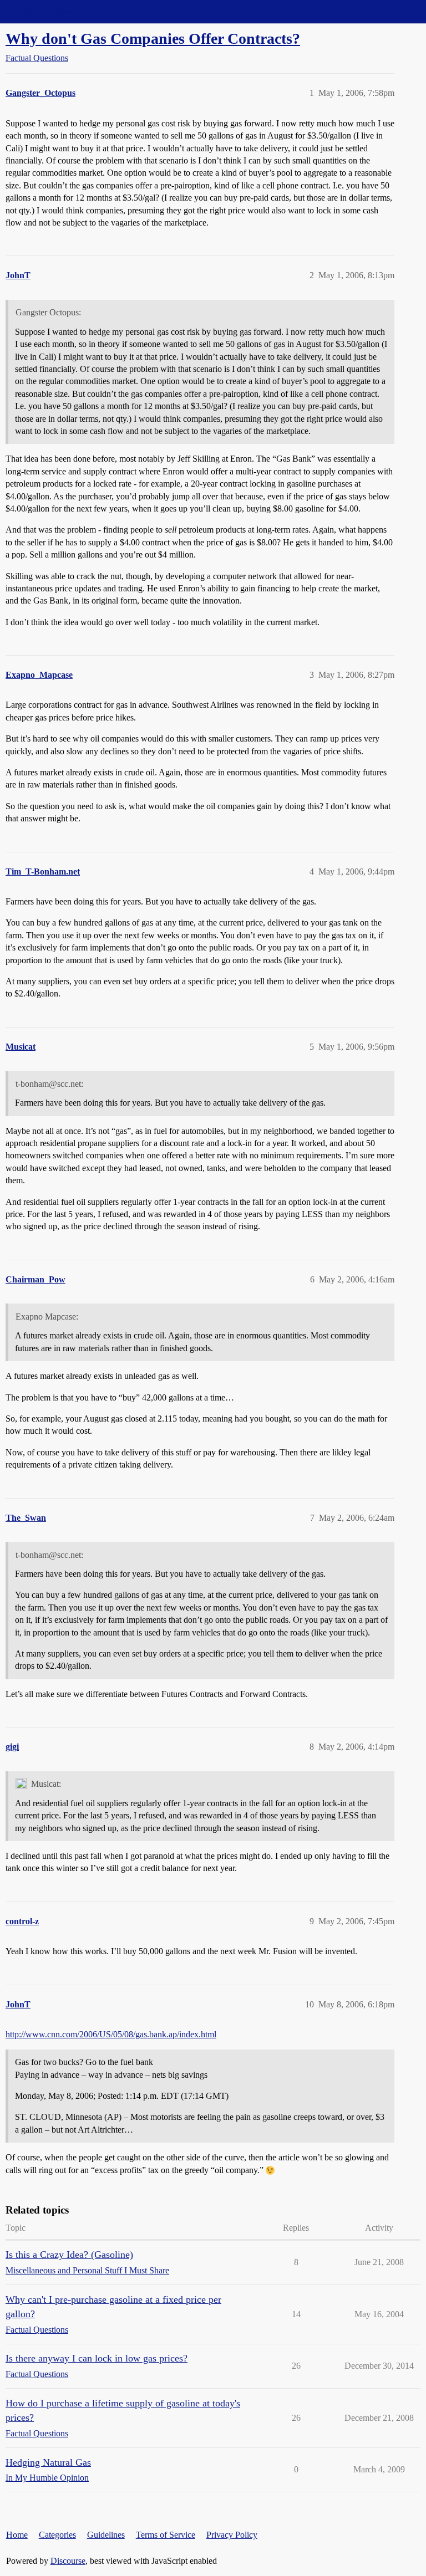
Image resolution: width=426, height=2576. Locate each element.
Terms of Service (166, 2535)
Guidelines (106, 2535)
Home (17, 2535)
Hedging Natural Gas (48, 2462)
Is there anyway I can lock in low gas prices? (97, 2358)
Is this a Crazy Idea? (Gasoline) (69, 2255)
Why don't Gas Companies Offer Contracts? (153, 39)
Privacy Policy (232, 2535)
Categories (57, 2535)
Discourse (68, 2561)
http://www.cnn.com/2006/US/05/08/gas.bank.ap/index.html (111, 2034)
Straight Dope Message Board (58, 11)
